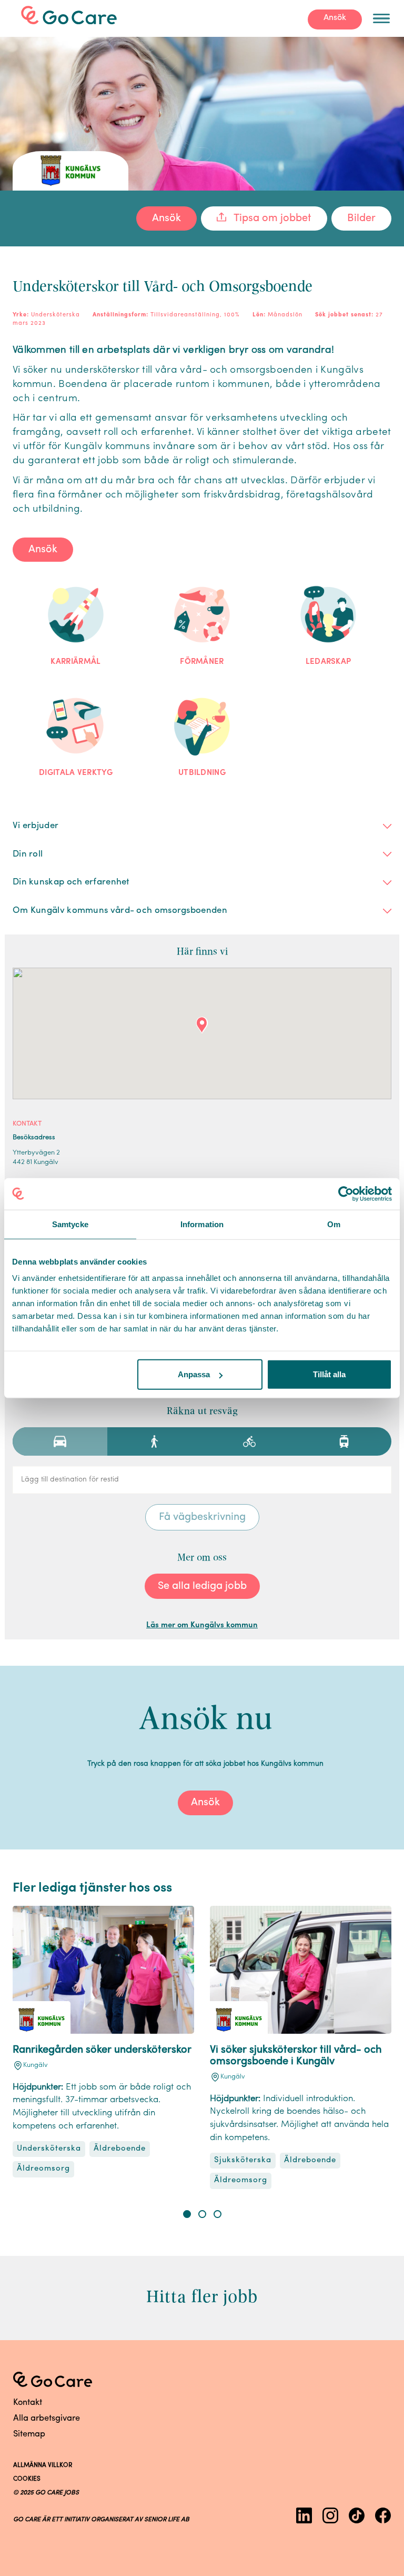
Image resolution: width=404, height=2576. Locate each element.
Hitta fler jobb (202, 2296)
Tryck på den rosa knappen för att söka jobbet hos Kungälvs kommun (205, 1764)
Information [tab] (202, 1224)
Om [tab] (334, 1224)
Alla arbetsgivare (47, 2419)
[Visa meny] (381, 18)
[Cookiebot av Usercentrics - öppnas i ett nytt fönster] (346, 1193)
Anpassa (194, 1374)
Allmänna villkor (43, 2465)
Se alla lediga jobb (202, 1586)
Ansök (335, 18)
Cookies (27, 2479)
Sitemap (29, 2434)
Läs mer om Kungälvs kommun (202, 1625)
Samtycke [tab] (70, 1224)
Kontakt (28, 2403)
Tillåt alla (329, 1374)
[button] (187, 2214)
